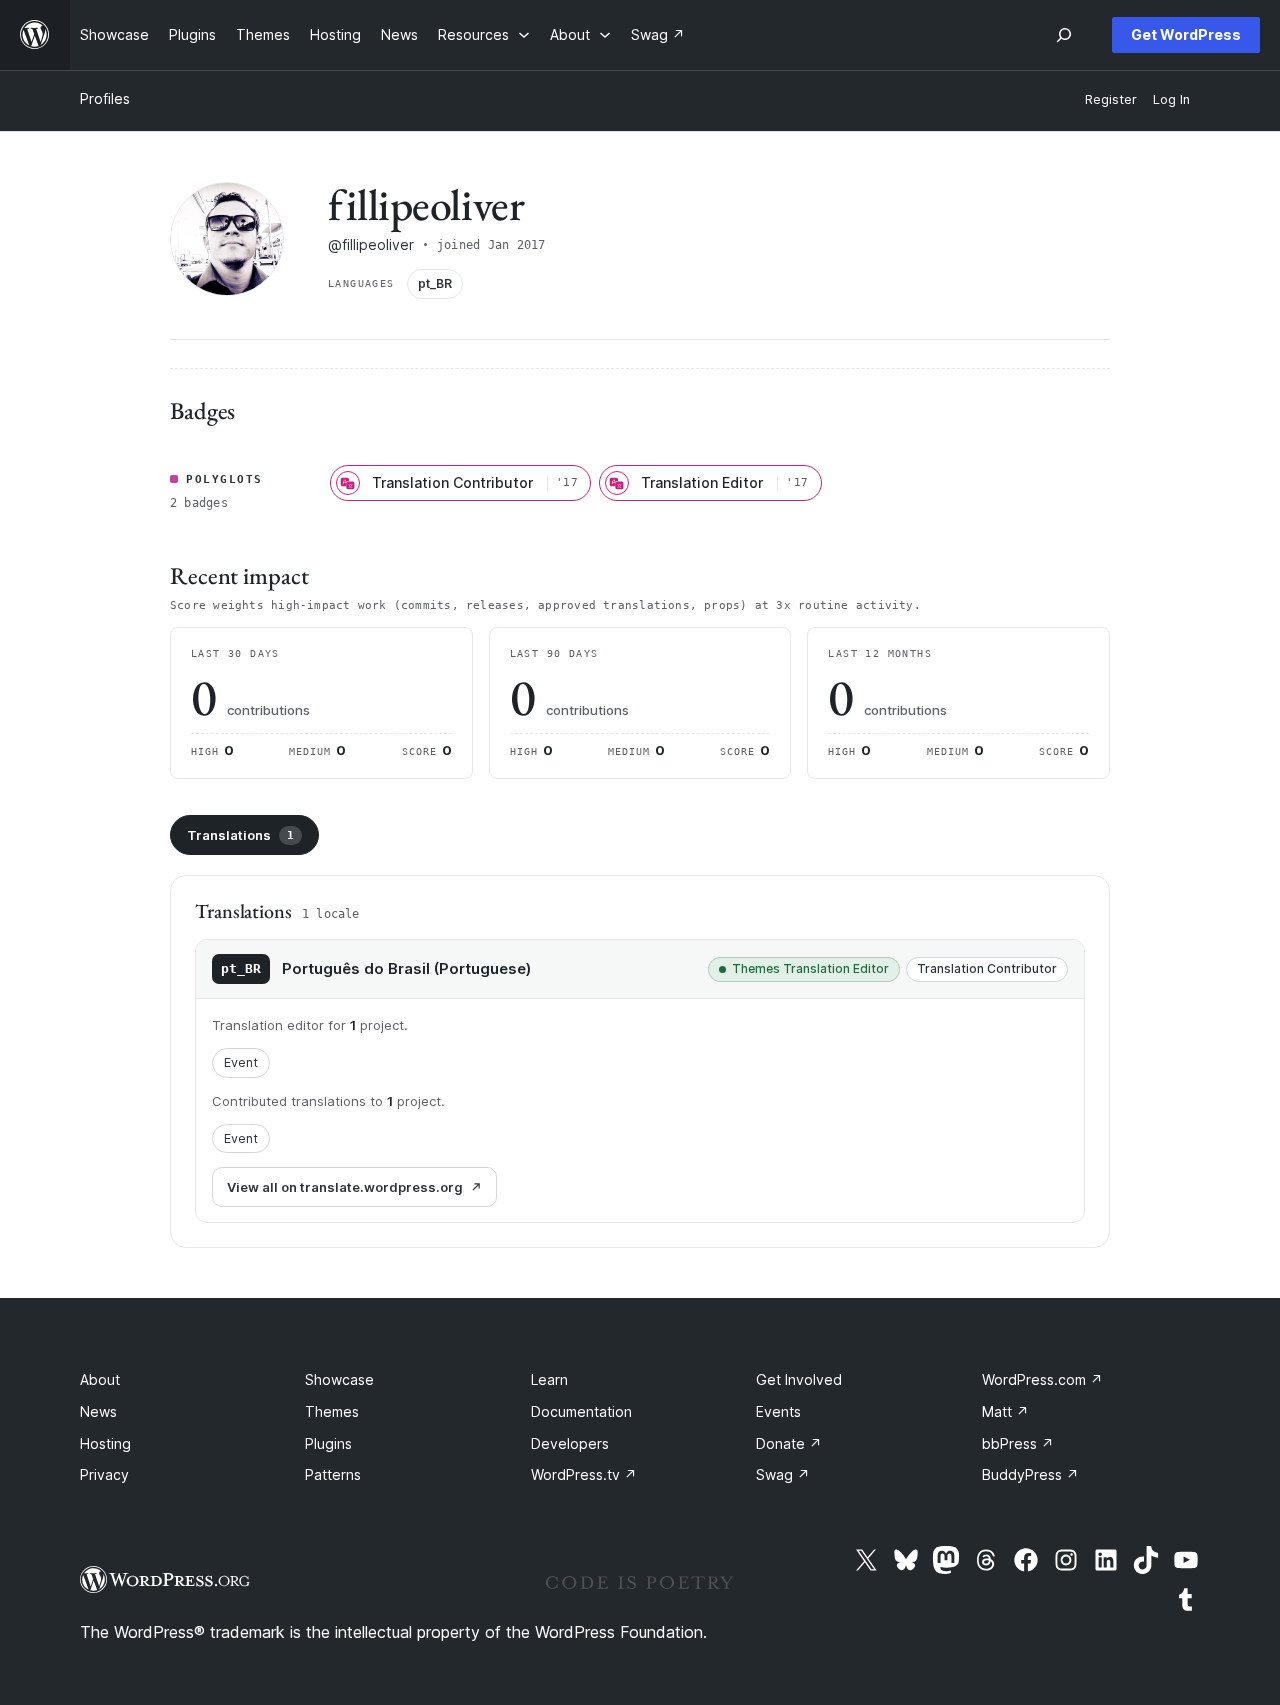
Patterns (333, 1474)
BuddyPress (1030, 1474)
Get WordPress (1186, 34)
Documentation (581, 1411)
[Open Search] (1064, 35)
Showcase (339, 1379)
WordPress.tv (584, 1474)
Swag (783, 1474)
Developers (570, 1443)
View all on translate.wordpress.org (345, 1187)
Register (1111, 99)
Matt (1005, 1411)
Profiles (105, 98)
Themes (332, 1411)
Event (241, 1062)
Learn (549, 1379)
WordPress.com (1042, 1379)
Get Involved (799, 1379)
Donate (789, 1443)
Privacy (104, 1474)
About (100, 1379)
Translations (240, 835)
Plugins (328, 1443)
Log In (1171, 99)
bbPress (1018, 1443)
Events (778, 1411)
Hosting (105, 1443)
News (98, 1411)
